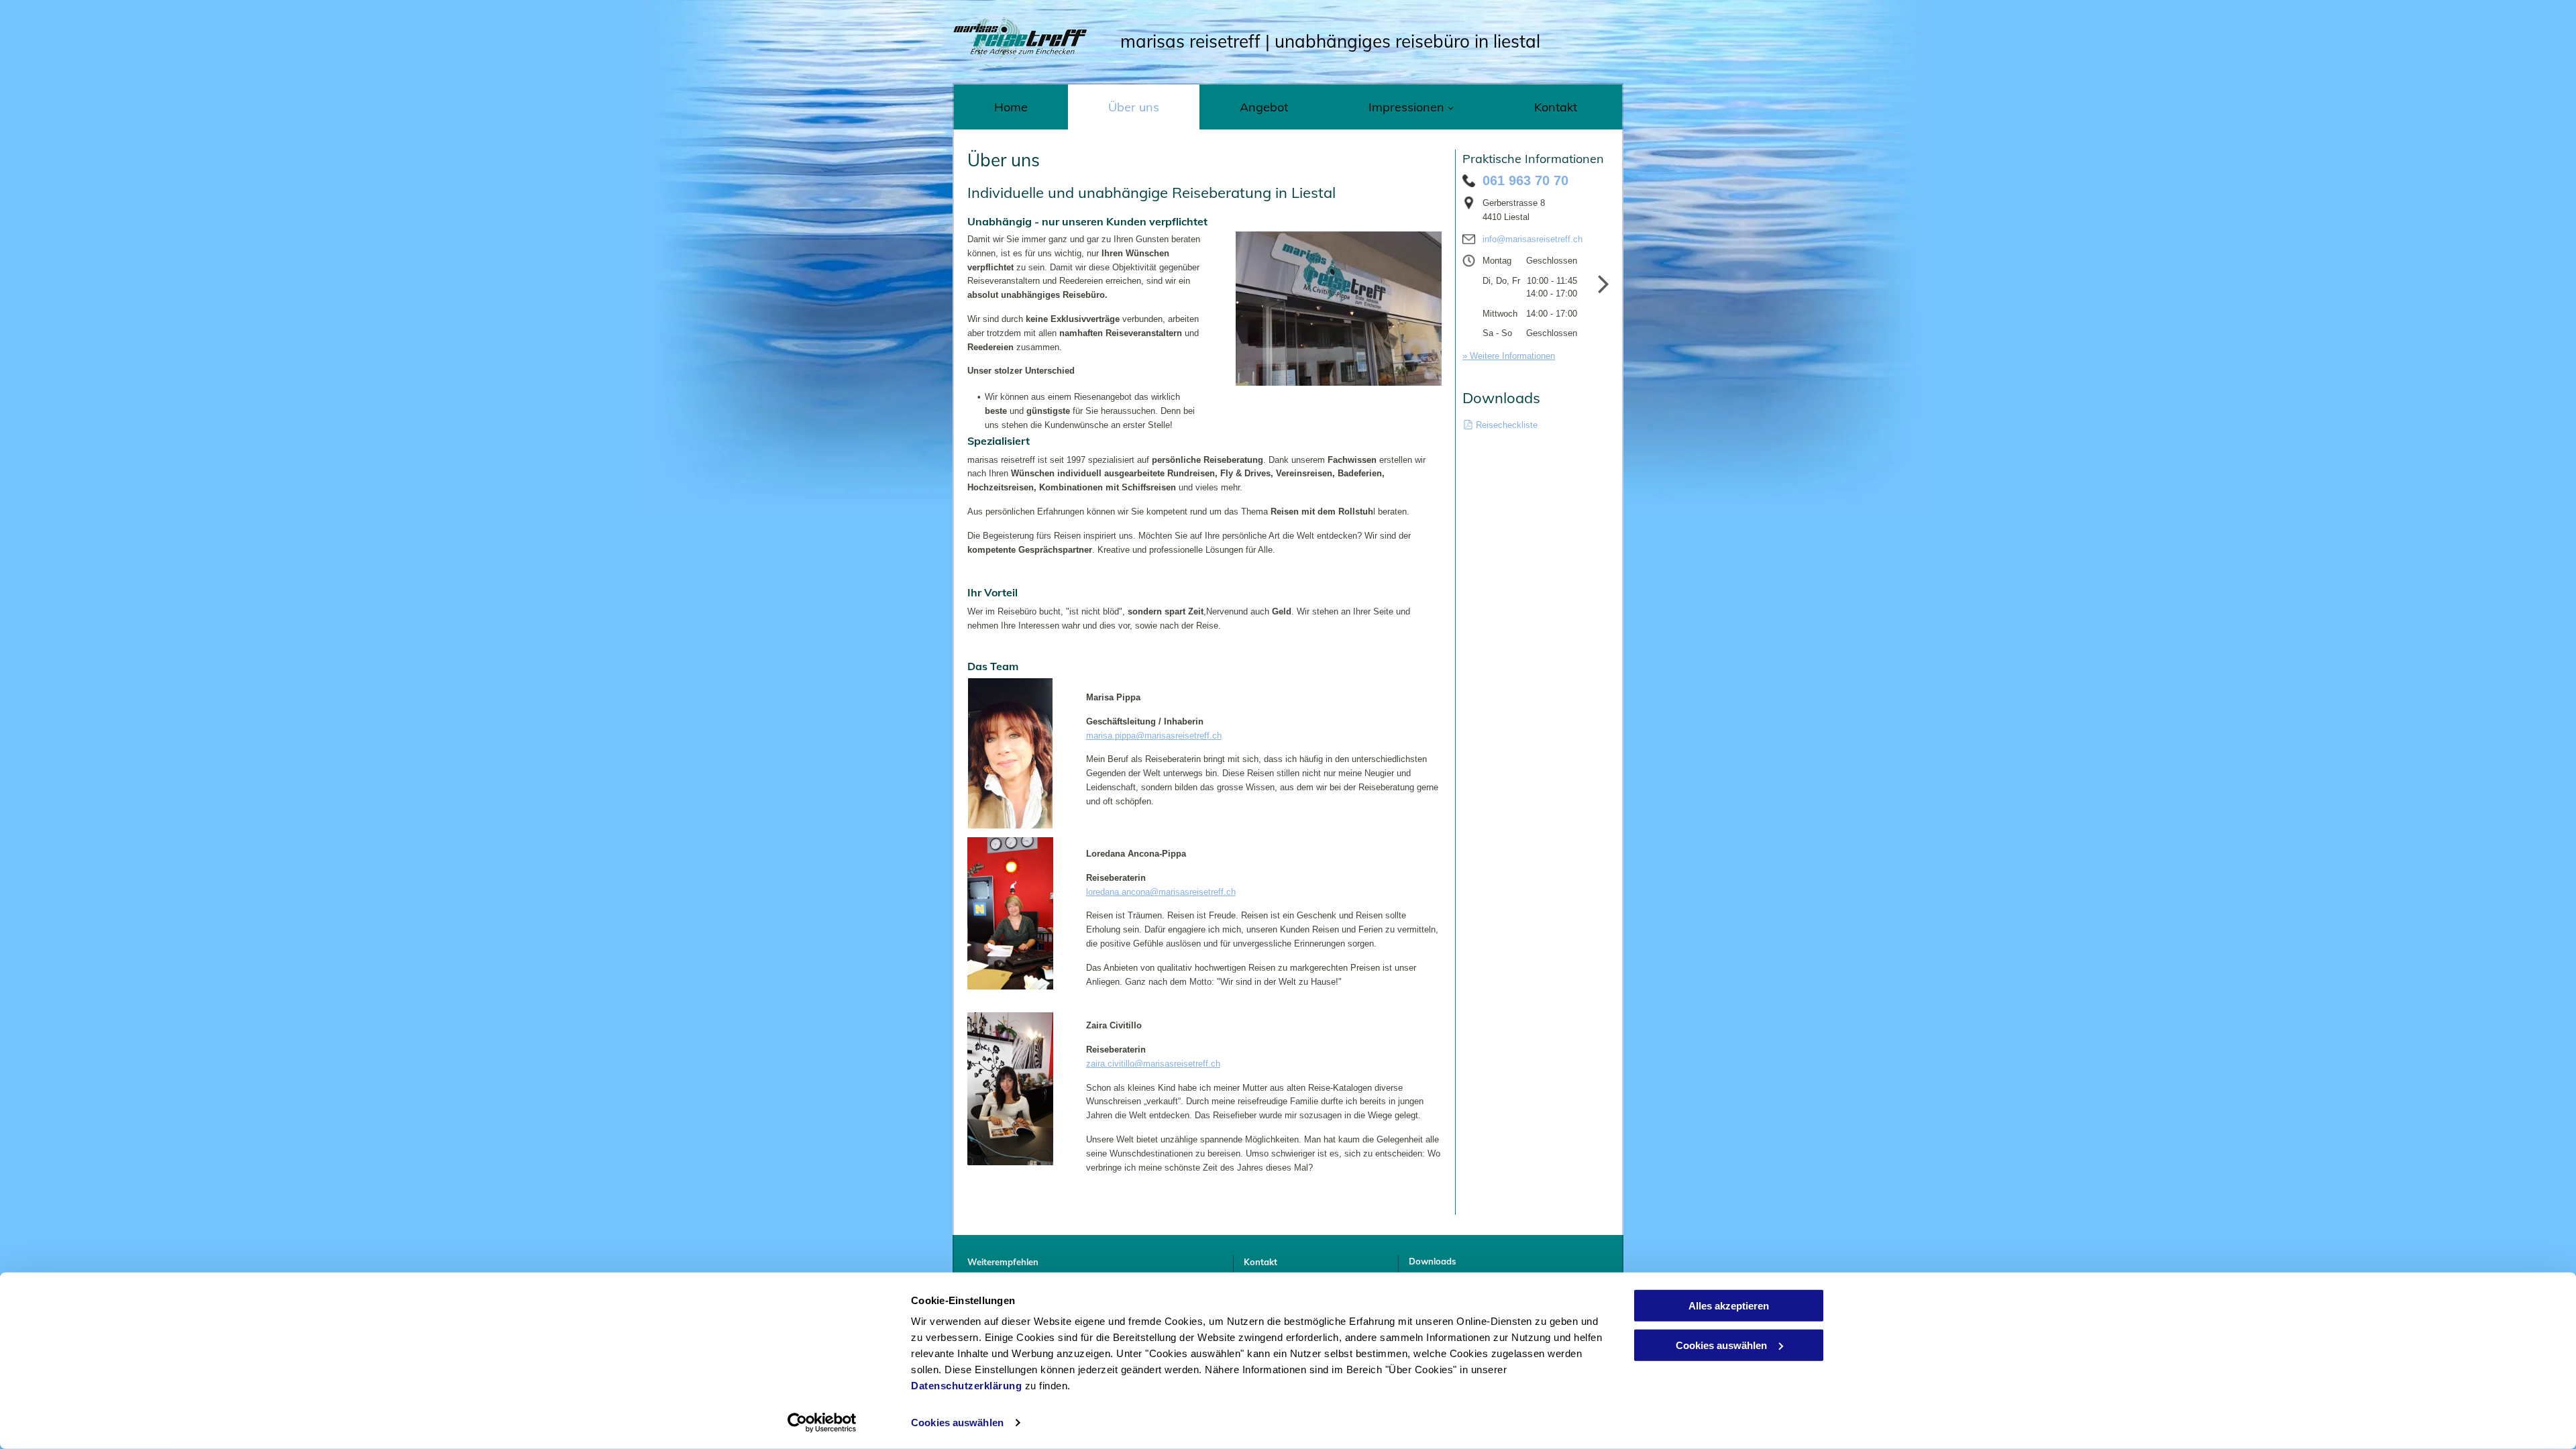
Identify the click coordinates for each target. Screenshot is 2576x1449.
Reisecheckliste (1507, 425)
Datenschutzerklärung (966, 1386)
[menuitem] (1011, 107)
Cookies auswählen (957, 1423)
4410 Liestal (1506, 217)
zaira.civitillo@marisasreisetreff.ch (1153, 1064)
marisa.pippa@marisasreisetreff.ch (1154, 736)
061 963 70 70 (1525, 180)
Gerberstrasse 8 (1514, 203)
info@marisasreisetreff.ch (1533, 239)
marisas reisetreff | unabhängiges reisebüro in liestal (1330, 41)
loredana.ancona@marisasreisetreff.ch (1161, 892)
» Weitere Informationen (1509, 356)
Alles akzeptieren (1729, 1306)
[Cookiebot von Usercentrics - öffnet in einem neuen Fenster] (822, 1423)
